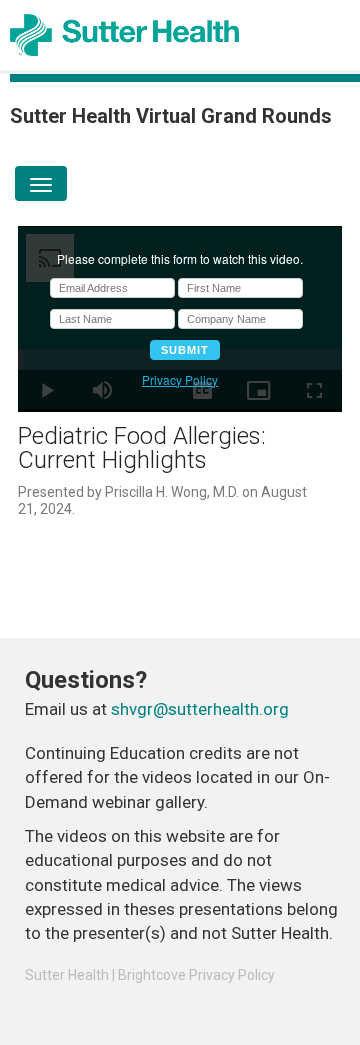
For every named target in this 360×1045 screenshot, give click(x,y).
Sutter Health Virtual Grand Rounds (171, 116)
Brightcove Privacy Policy (196, 975)
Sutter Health (67, 975)
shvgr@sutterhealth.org (200, 709)
